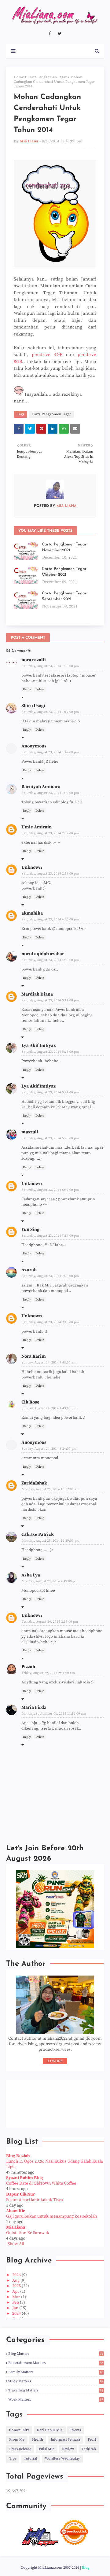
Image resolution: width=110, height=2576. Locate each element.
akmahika (32, 913)
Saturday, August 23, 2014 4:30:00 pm (50, 919)
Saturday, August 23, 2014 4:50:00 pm (50, 960)
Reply (27, 689)
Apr (16, 2292)
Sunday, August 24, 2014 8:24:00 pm (49, 1449)
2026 (17, 2275)
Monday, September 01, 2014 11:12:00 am (54, 1714)
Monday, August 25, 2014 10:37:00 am (51, 1489)
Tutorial (31, 2459)
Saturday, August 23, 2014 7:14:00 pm (50, 1236)
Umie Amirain (37, 827)
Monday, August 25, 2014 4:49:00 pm (50, 1581)
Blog (86, 2568)
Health (38, 2440)
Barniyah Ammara (41, 787)
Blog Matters (56, 2354)
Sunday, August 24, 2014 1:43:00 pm (49, 1408)
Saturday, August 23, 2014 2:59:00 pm (50, 874)
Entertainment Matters (56, 2363)
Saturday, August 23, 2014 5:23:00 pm (50, 1052)
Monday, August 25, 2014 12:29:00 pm (51, 1541)
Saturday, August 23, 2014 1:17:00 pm (50, 712)
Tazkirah (89, 2449)
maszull (30, 1132)
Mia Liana (29, 141)
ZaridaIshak (34, 1483)
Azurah (29, 1270)
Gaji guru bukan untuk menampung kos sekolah (51, 2216)
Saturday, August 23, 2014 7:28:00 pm (50, 1276)
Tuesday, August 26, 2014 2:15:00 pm (50, 1622)
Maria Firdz (34, 1707)
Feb (16, 2303)
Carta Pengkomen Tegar (47, 77)
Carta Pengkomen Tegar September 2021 (64, 596)
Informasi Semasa (65, 2440)
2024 (17, 2314)
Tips (13, 2459)
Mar (17, 2297)
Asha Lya (31, 1575)
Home (19, 77)
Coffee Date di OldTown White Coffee (41, 2183)
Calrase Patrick (38, 1534)
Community (19, 2430)
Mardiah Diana (37, 994)
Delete (40, 689)
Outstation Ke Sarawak (28, 2233)
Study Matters (56, 2381)
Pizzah (28, 1667)
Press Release (20, 2449)
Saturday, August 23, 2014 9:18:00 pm (50, 1322)
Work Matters (56, 2400)
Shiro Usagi (33, 706)
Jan (16, 2308)
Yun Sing (30, 1229)
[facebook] (50, 34)
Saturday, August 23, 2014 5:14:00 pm (50, 1000)
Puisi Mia (47, 2449)
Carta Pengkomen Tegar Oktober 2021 (64, 572)
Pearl (92, 2440)
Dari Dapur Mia (50, 2430)
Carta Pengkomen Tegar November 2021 (64, 547)
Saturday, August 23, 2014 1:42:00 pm (50, 752)
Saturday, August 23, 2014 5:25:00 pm (50, 1138)
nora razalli (34, 660)
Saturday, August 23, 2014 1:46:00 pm (50, 793)
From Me (17, 2440)
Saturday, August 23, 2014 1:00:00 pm (50, 666)
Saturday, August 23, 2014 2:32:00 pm (50, 833)
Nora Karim (34, 1356)
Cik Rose (30, 1402)
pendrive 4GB (47, 355)
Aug (16, 2281)
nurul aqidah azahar (43, 954)
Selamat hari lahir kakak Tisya (35, 2200)
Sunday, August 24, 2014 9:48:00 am (49, 1363)
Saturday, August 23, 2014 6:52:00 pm (50, 1190)
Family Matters (56, 2372)
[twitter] (60, 34)
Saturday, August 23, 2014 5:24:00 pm (50, 1092)
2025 (17, 2286)
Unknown (32, 867)
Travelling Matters (56, 2390)
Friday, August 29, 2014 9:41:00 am (48, 1673)
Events (76, 2430)
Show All (16, 2244)
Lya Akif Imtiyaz (38, 1046)
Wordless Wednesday (62, 2459)
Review (68, 2449)
